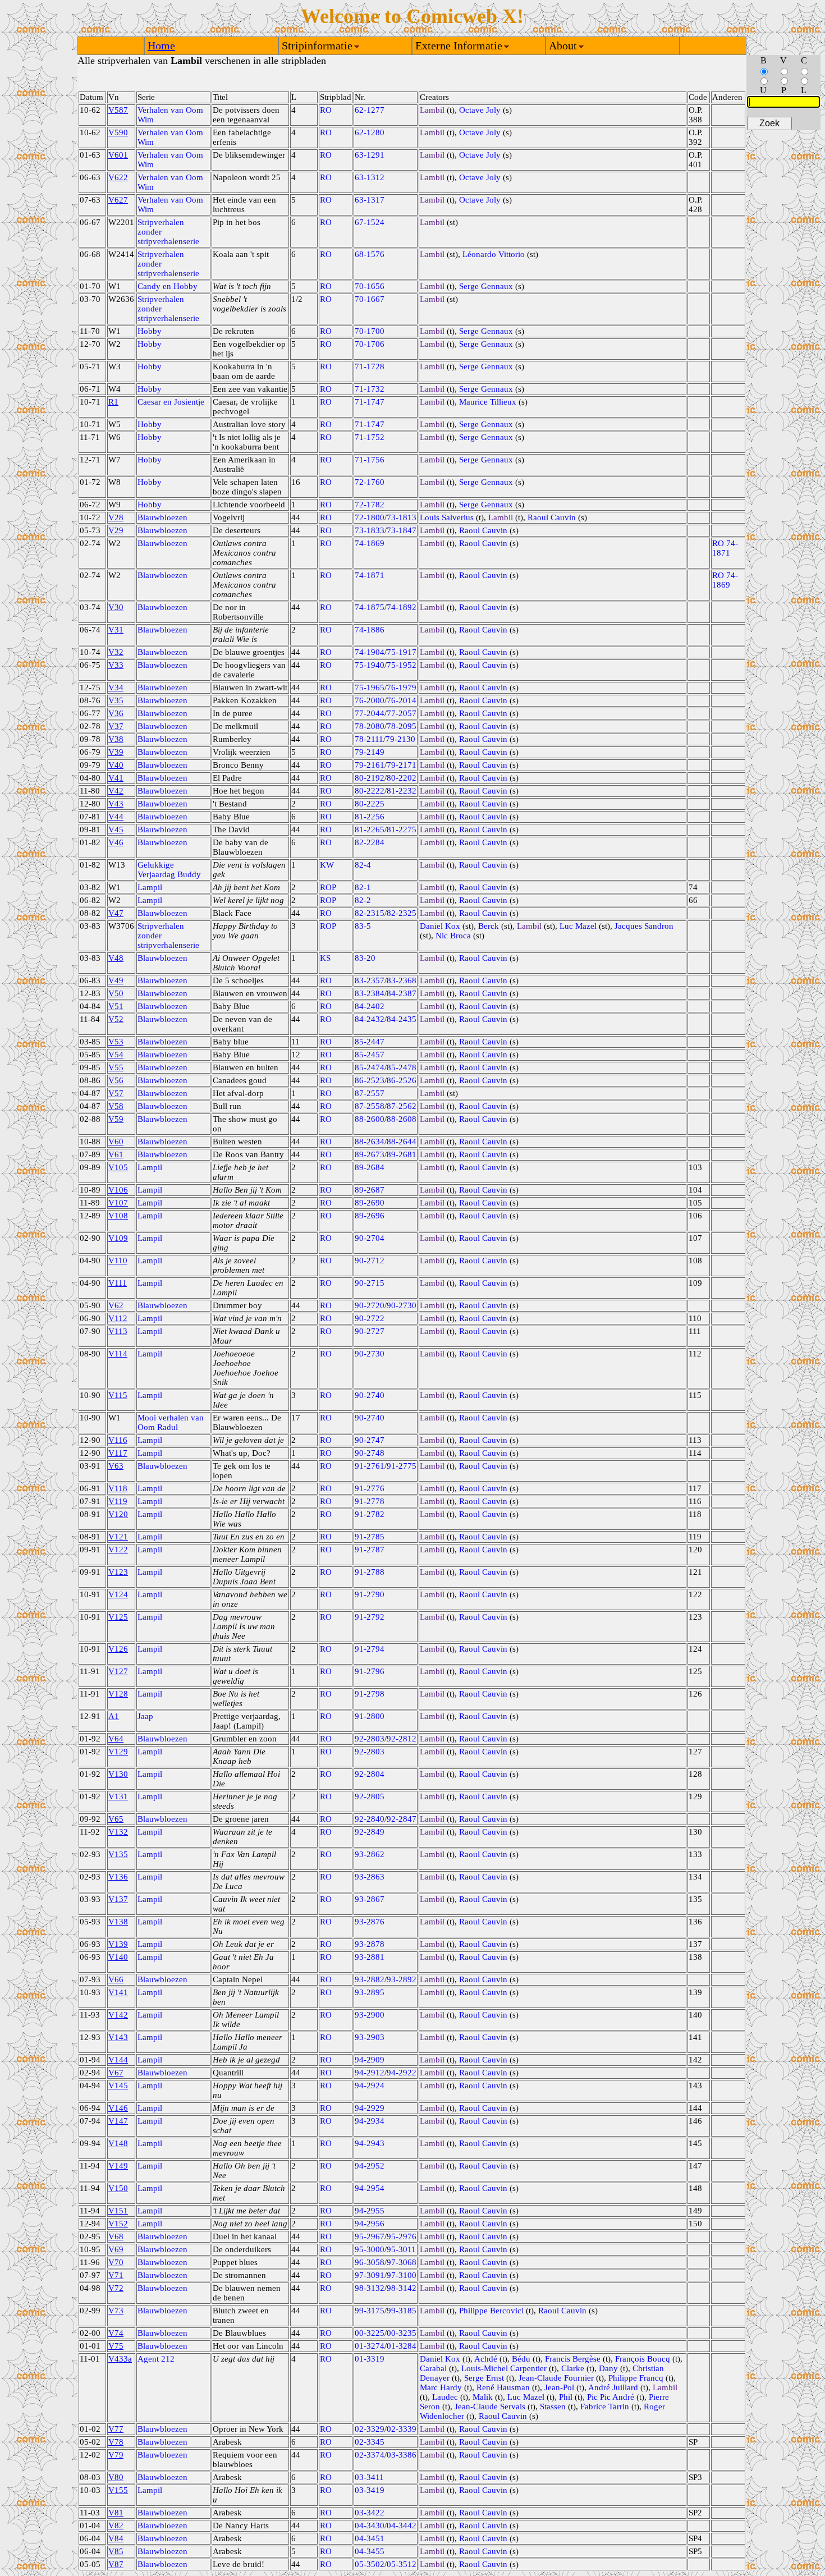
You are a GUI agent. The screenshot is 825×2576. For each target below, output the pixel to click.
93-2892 (402, 1979)
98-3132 (370, 2288)
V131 (118, 1796)
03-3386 (402, 2455)
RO (326, 110)
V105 (118, 1167)
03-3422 (370, 2513)
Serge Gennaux (486, 286)
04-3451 (370, 2538)
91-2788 (370, 1572)
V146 (118, 2108)
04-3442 (402, 2525)
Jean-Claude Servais (490, 2407)
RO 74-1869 (725, 580)
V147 (118, 2121)
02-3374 (370, 2455)
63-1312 (370, 177)
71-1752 (370, 437)
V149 (118, 2166)
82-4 (363, 865)
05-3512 (402, 2564)
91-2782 (370, 1514)
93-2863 (370, 1877)
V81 (116, 2513)
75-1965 (370, 687)
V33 (116, 665)
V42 (116, 791)
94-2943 (370, 2143)
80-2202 (402, 778)
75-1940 (370, 665)
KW (327, 865)
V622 (118, 177)
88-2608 (402, 1119)
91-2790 (370, 1594)
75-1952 (402, 665)
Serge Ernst (484, 2378)
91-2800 (370, 1716)
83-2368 (402, 980)
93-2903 (370, 2037)
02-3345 (370, 2442)
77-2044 (370, 713)
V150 (118, 2188)
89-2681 (402, 1154)
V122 (118, 1550)
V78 (116, 2442)
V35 (116, 700)
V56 (116, 1080)
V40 (116, 765)
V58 (116, 1106)
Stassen (553, 2407)
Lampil (150, 887)
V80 (116, 2477)
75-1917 (402, 652)
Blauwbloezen (162, 517)
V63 (116, 1466)
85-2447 (370, 1042)
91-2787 (370, 1550)
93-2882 (370, 1979)
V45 (116, 829)
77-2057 (402, 713)
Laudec (445, 2397)
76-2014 (402, 700)
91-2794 (370, 1649)
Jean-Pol (559, 2387)
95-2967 (370, 2236)
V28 (116, 517)
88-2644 (402, 1142)
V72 (116, 2288)
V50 (116, 993)
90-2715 (370, 1283)
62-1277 (370, 110)
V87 (116, 2564)
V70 (116, 2262)
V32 (116, 652)
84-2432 (370, 1019)
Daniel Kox (440, 926)
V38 (116, 739)
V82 (116, 2525)
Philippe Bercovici (491, 2311)
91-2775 (402, 1466)
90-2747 (370, 1440)
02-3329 (370, 2429)
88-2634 (370, 1142)
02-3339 (402, 2429)
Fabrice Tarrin (605, 2407)
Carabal (433, 2368)
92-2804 (370, 1774)
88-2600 (370, 1119)
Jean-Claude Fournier (556, 2378)
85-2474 (370, 1067)
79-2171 (402, 765)
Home (161, 45)
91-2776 (370, 1488)
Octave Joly (480, 110)
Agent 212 (156, 2359)
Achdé (486, 2359)
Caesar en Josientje (171, 402)
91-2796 (370, 1671)
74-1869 (370, 543)
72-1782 (370, 505)
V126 (118, 1649)
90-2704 (370, 1238)
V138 (118, 1922)
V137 (118, 1899)
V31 (116, 630)
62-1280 (370, 132)
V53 (116, 1042)
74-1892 (402, 607)
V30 (116, 607)
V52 (116, 1019)
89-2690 (370, 1203)
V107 (118, 1203)
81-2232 (402, 791)
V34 (116, 687)
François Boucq (643, 2359)
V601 (118, 155)
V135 (118, 1854)
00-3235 (402, 2333)
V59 (116, 1119)
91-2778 (370, 1501)
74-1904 (370, 652)
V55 (116, 1067)
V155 (118, 2490)
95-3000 (370, 2249)
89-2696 (370, 1216)
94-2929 (370, 2108)
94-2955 (370, 2211)
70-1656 (370, 286)
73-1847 (402, 530)
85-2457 (370, 1055)
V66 (116, 1979)
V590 (118, 132)
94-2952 (370, 2166)
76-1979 (402, 687)
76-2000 (370, 700)
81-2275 (402, 829)
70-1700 (370, 331)
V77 (116, 2429)
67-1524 (370, 222)
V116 (118, 1440)
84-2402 (370, 1006)
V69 (116, 2249)
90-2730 (402, 1305)
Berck (489, 926)
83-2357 (370, 980)
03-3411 (369, 2477)
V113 (118, 1331)
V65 (116, 1819)
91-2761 (370, 1466)
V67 (116, 2073)
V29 (116, 530)
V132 (118, 1832)
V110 (118, 1261)
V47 (116, 913)
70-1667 (370, 299)
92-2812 (402, 1739)
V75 (116, 2346)
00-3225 (370, 2333)
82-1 (363, 887)
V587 (118, 110)
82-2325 (402, 913)
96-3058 (370, 2262)
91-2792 (370, 1617)
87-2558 (370, 1106)
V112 (118, 1318)
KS (325, 958)
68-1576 (370, 254)
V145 (118, 2085)
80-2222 (370, 791)
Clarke (573, 2368)
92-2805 (370, 1796)
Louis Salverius (447, 517)
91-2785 (370, 1537)
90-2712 (370, 1261)
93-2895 (370, 1992)
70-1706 (370, 344)
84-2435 (402, 1019)
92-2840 (370, 1819)
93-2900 (370, 2015)
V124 (118, 1594)
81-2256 (370, 817)
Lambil (432, 110)
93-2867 (370, 1899)
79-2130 (400, 739)
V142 (118, 2015)
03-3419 (370, 2490)
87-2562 (402, 1106)
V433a (120, 2359)
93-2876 (370, 1922)
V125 (118, 1617)
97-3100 (402, 2275)
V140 (118, 1957)
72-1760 (370, 482)
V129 (118, 1752)
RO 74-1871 (725, 548)
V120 (118, 1514)
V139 (118, 1944)
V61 (116, 1154)
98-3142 (402, 2288)
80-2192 (370, 778)
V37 (116, 726)
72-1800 (370, 517)
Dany (608, 2368)
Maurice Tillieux (488, 402)
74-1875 (370, 607)
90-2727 (370, 1331)
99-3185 (402, 2311)
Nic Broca (453, 936)
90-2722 (370, 1318)
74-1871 (370, 575)
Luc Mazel (578, 926)
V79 (116, 2455)
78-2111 (369, 739)
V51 (116, 1006)
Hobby (150, 331)
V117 (118, 1453)
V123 (118, 1572)
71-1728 (370, 366)
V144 (118, 2060)
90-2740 (370, 1395)
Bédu (521, 2359)
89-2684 (370, 1167)
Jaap (145, 1716)
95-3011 (401, 2249)
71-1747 (370, 402)
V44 (116, 817)
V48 (116, 958)
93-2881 (370, 1957)
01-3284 (402, 2346)
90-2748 (370, 1453)
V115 (118, 1395)
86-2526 (402, 1080)
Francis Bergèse (573, 2359)
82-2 (363, 900)
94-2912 (370, 2073)
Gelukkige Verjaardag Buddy (169, 870)
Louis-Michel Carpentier (504, 2368)
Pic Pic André (611, 2397)
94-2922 (402, 2073)
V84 (116, 2538)
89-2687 (370, 1190)
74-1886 (370, 630)
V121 (118, 1537)
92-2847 (402, 1819)
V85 (116, 2551)
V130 (118, 1774)
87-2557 (370, 1093)
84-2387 (402, 993)
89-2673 (370, 1154)
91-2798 (370, 1694)
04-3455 (370, 2551)
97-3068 (402, 2262)
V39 (116, 752)
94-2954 (370, 2188)
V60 (116, 1142)
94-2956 (370, 2224)
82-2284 (370, 842)
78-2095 (402, 726)
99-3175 (370, 2311)
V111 (118, 1283)
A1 (114, 1716)
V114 (118, 1354)
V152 (118, 2224)
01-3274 (370, 2346)
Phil (566, 2397)
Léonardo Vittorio (494, 254)
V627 (118, 200)
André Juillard (613, 2387)
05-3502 (370, 2564)
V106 (118, 1190)
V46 (116, 842)
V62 (116, 1305)
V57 (116, 1093)
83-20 (365, 958)
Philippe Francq (636, 2378)
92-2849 (370, 1832)
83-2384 (370, 993)
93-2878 (370, 1944)
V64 (116, 1739)
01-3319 (370, 2359)
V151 (118, 2211)
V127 (118, 1671)
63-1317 (370, 200)
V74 (116, 2333)
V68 (116, 2236)
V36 (116, 713)
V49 (116, 980)
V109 (118, 1238)
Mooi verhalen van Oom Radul (171, 1422)
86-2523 (370, 1080)
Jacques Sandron (644, 926)
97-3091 (370, 2275)
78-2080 (370, 726)
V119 (118, 1501)
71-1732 (370, 389)
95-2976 (402, 2236)
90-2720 (370, 1305)
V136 (118, 1877)
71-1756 (370, 460)
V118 (118, 1488)
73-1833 (370, 530)
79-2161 (370, 765)
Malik (483, 2397)
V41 (116, 778)
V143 (118, 2037)
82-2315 (370, 913)
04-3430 (370, 2525)
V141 (118, 1992)
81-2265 (370, 829)
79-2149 (370, 752)
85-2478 (402, 1067)
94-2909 (370, 2060)
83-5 (363, 926)
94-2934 (370, 2121)
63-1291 (370, 155)
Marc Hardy (441, 2387)
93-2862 (370, 1854)
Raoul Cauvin (552, 517)
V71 (116, 2275)
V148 (118, 2143)
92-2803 (370, 1739)
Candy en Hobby (168, 286)
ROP (328, 887)
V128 (118, 1694)
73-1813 (402, 517)
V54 (116, 1055)
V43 (116, 804)
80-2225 (370, 804)
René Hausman (503, 2387)
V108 (118, 1216)
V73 (116, 2311)
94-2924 (370, 2085)
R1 (113, 402)
